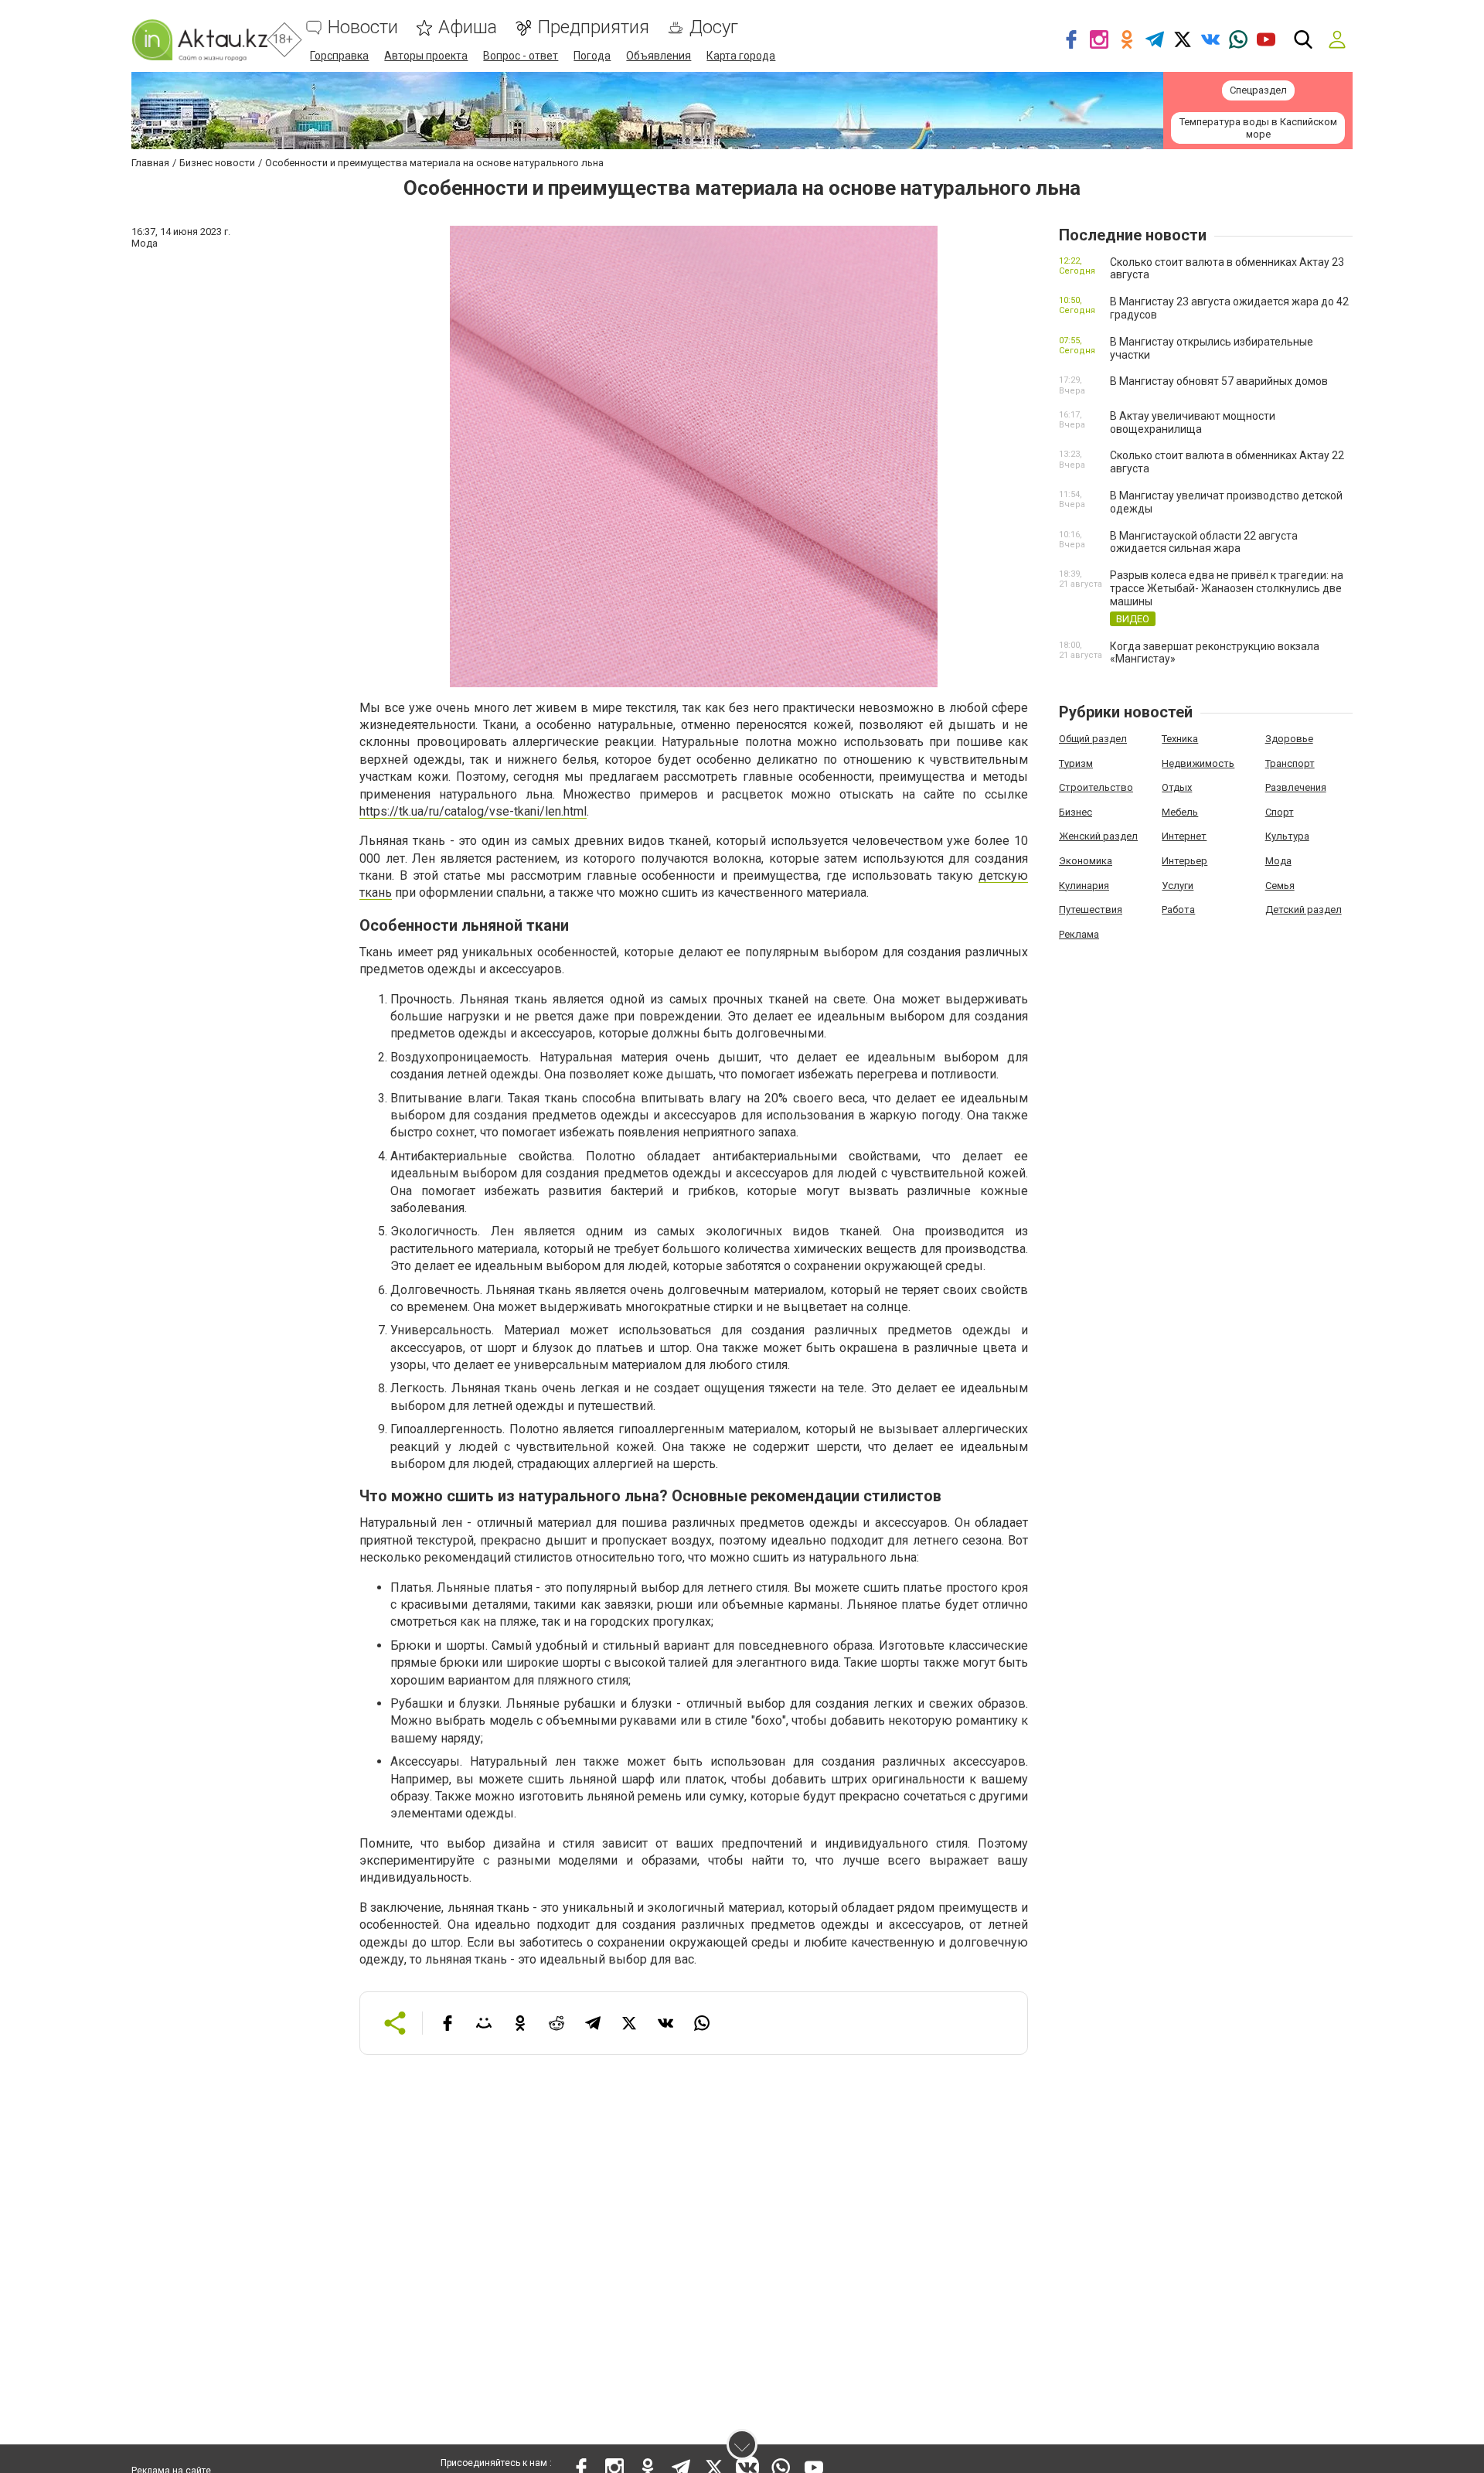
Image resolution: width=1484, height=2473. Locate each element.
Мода (1278, 861)
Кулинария (1084, 886)
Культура (1287, 836)
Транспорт (1290, 763)
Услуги (1178, 886)
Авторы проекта (426, 56)
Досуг (714, 27)
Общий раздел (1093, 739)
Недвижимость (1198, 763)
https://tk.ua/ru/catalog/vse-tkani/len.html (473, 811)
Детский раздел (1304, 909)
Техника (1180, 739)
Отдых (1177, 787)
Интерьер (1184, 861)
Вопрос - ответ (521, 56)
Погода (592, 56)
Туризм (1076, 763)
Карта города (741, 56)
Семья (1280, 886)
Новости (363, 27)
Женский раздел (1098, 836)
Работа (1178, 909)
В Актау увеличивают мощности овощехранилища (1193, 422)
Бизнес (1076, 812)
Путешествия (1091, 909)
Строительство (1096, 787)
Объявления (659, 56)
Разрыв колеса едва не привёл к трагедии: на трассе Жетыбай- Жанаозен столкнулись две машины (1227, 588)
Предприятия (593, 27)
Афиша (468, 27)
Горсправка (339, 56)
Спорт (1280, 812)
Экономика (1086, 861)
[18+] (199, 40)
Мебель (1180, 812)
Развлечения (1296, 787)
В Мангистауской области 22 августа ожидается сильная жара (1204, 542)
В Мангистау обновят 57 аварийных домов (1219, 381)
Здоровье (1289, 739)
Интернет (1184, 836)
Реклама (1079, 934)
